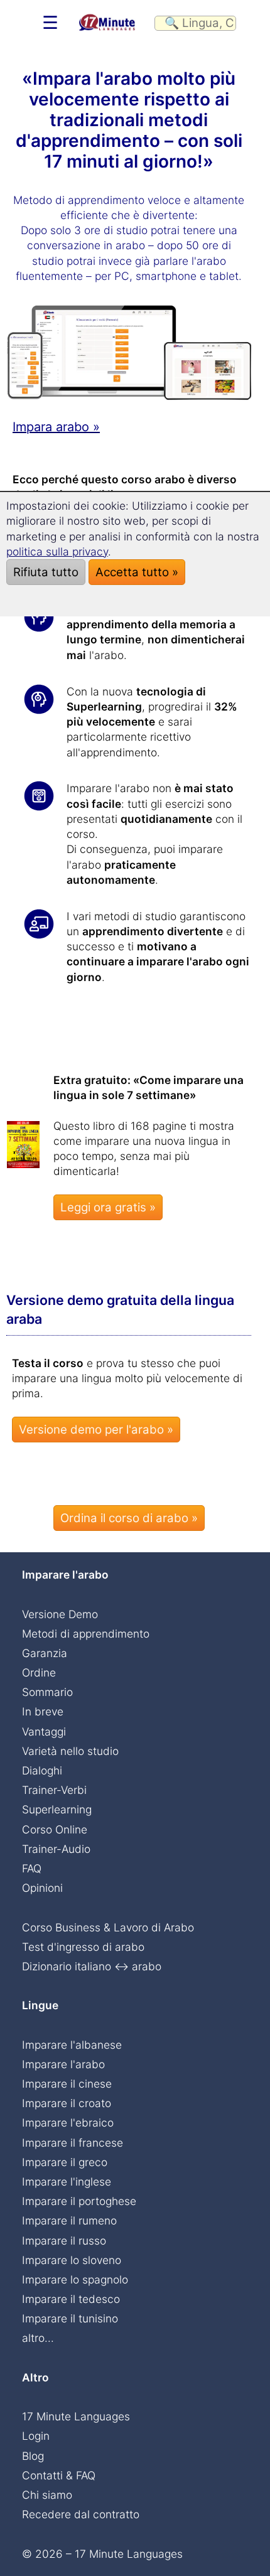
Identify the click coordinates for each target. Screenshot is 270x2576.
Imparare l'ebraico (68, 2123)
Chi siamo (47, 2495)
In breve (43, 1711)
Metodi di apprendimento (86, 1634)
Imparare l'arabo (63, 2064)
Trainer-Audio (56, 1849)
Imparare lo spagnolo (75, 2279)
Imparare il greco (65, 2162)
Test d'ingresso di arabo (83, 1947)
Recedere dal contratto (81, 2514)
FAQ (32, 1868)
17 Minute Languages (76, 2416)
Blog (33, 2456)
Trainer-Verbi (54, 1790)
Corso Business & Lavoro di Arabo (108, 1927)
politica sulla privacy (57, 551)
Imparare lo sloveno (72, 2260)
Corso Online (55, 1829)
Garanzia (45, 1653)
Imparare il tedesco (71, 2299)
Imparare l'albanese (72, 2045)
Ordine (39, 1672)
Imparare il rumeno (69, 2220)
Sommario (47, 1692)
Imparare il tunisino (70, 2318)
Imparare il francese (73, 2143)
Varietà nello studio (70, 1751)
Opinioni (42, 1888)
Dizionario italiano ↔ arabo (92, 1966)
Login (36, 2436)
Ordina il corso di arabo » (129, 1518)
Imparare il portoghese (79, 2201)
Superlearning (57, 1809)
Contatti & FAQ (59, 2475)
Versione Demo (60, 1614)
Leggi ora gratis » (108, 1207)
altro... (38, 2338)
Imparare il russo (64, 2241)
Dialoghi (42, 1770)
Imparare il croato (67, 2103)
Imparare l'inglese (67, 2182)
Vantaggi (44, 1731)
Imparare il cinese (67, 2084)
